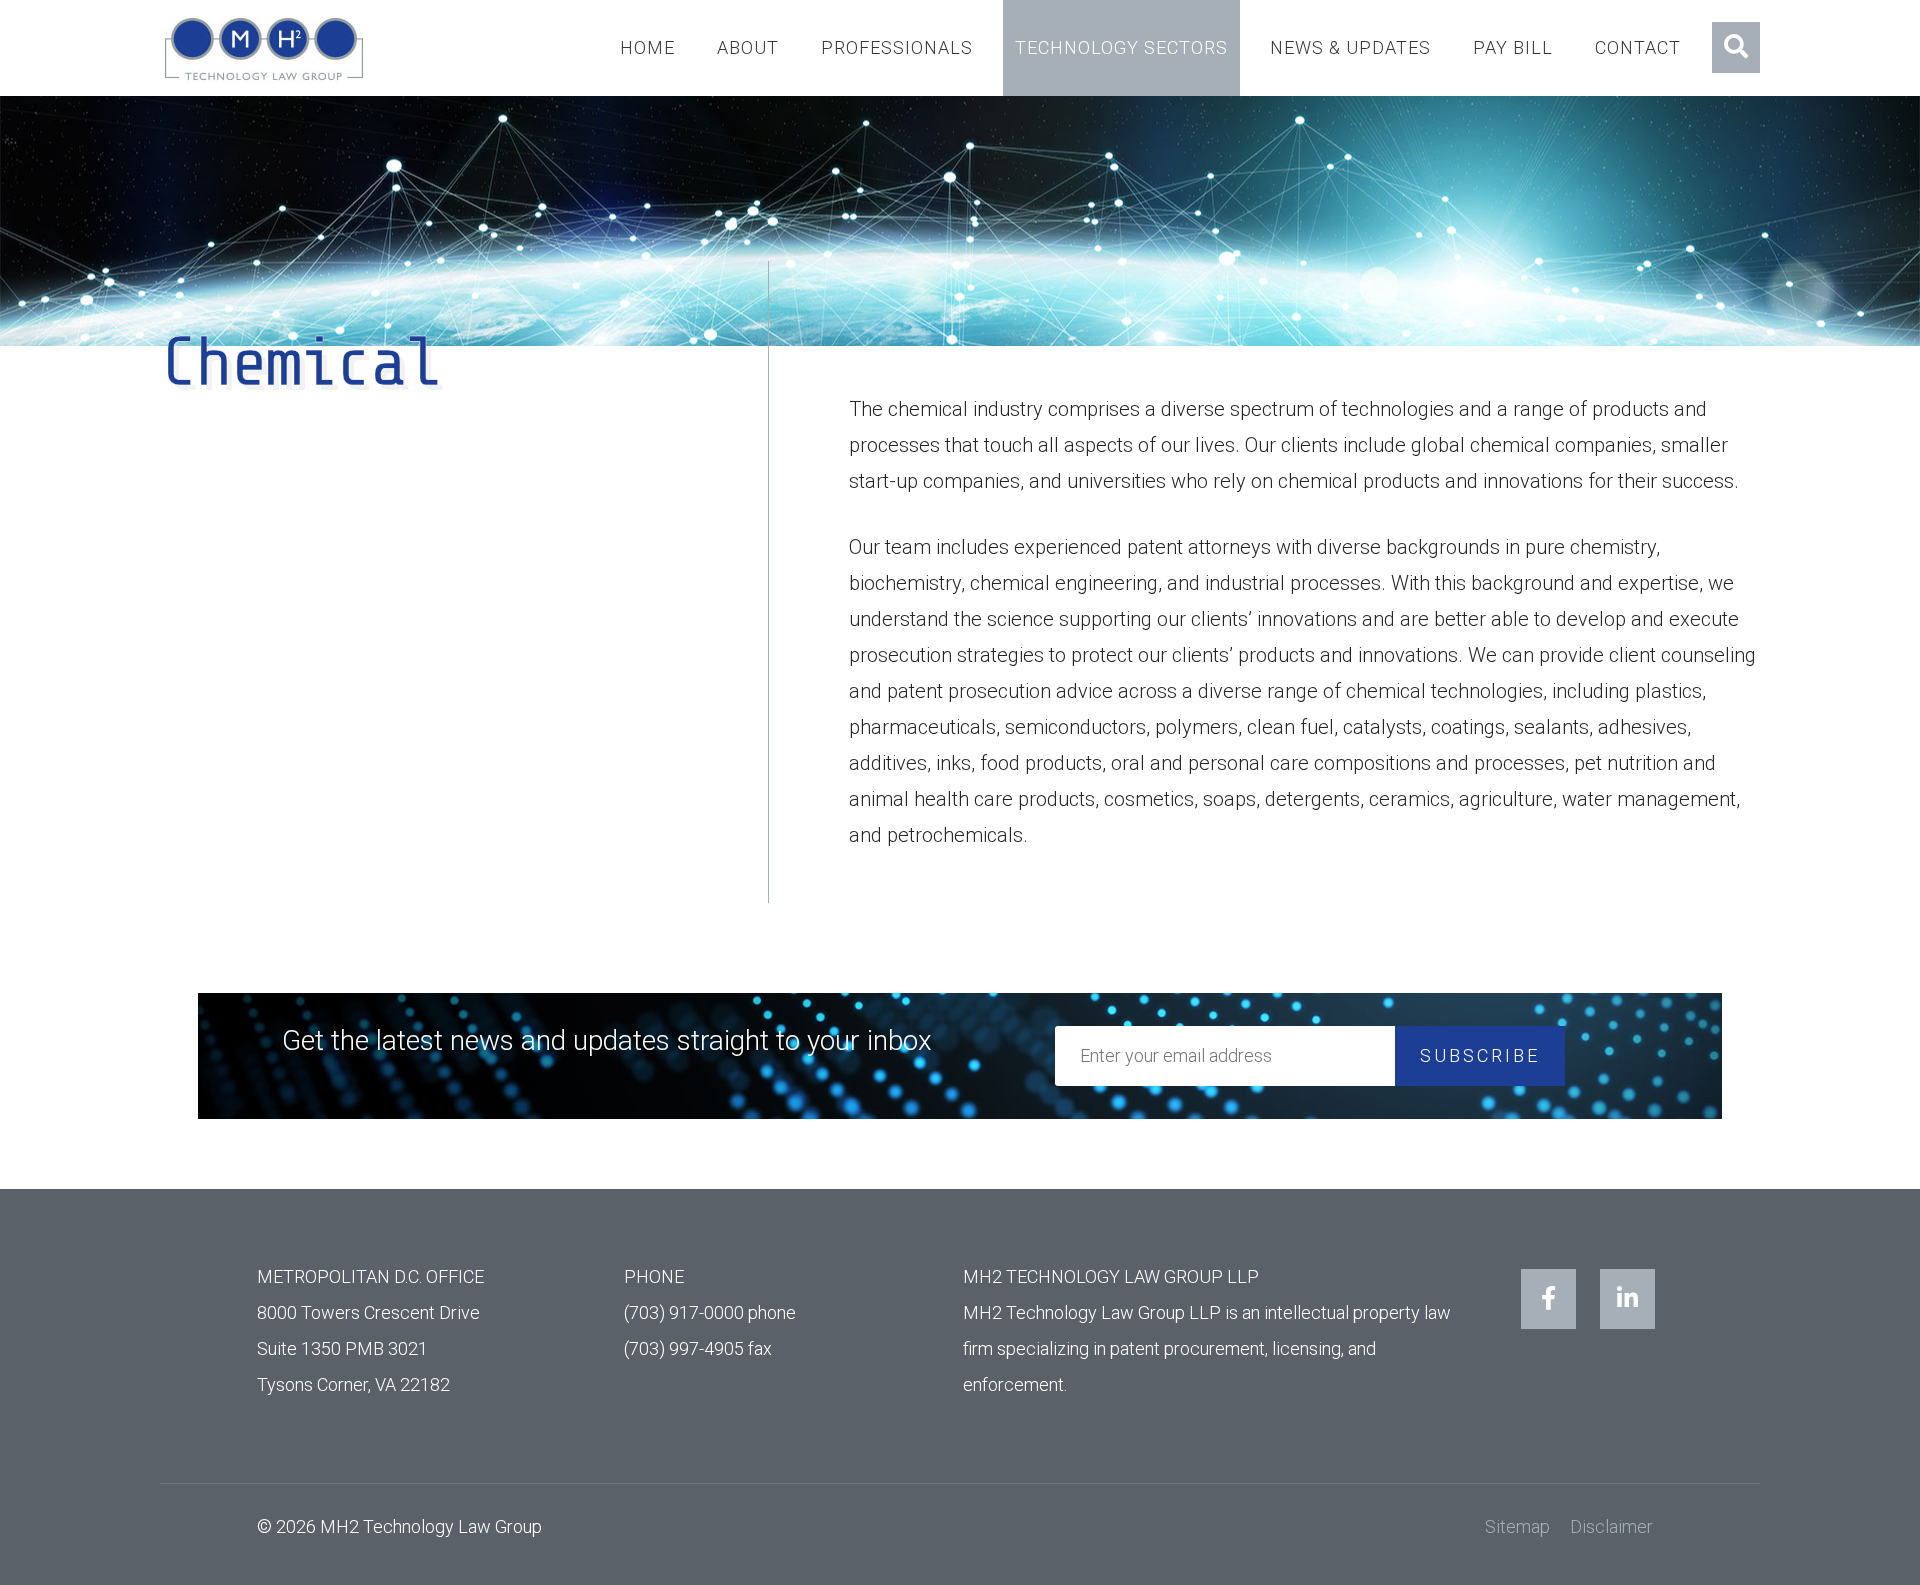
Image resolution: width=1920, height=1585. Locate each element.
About (748, 47)
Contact (1638, 47)
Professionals (897, 47)
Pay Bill (1513, 47)
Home (647, 47)
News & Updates (1350, 47)
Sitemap (1517, 1526)
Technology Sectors (1121, 47)
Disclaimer (1611, 1526)
